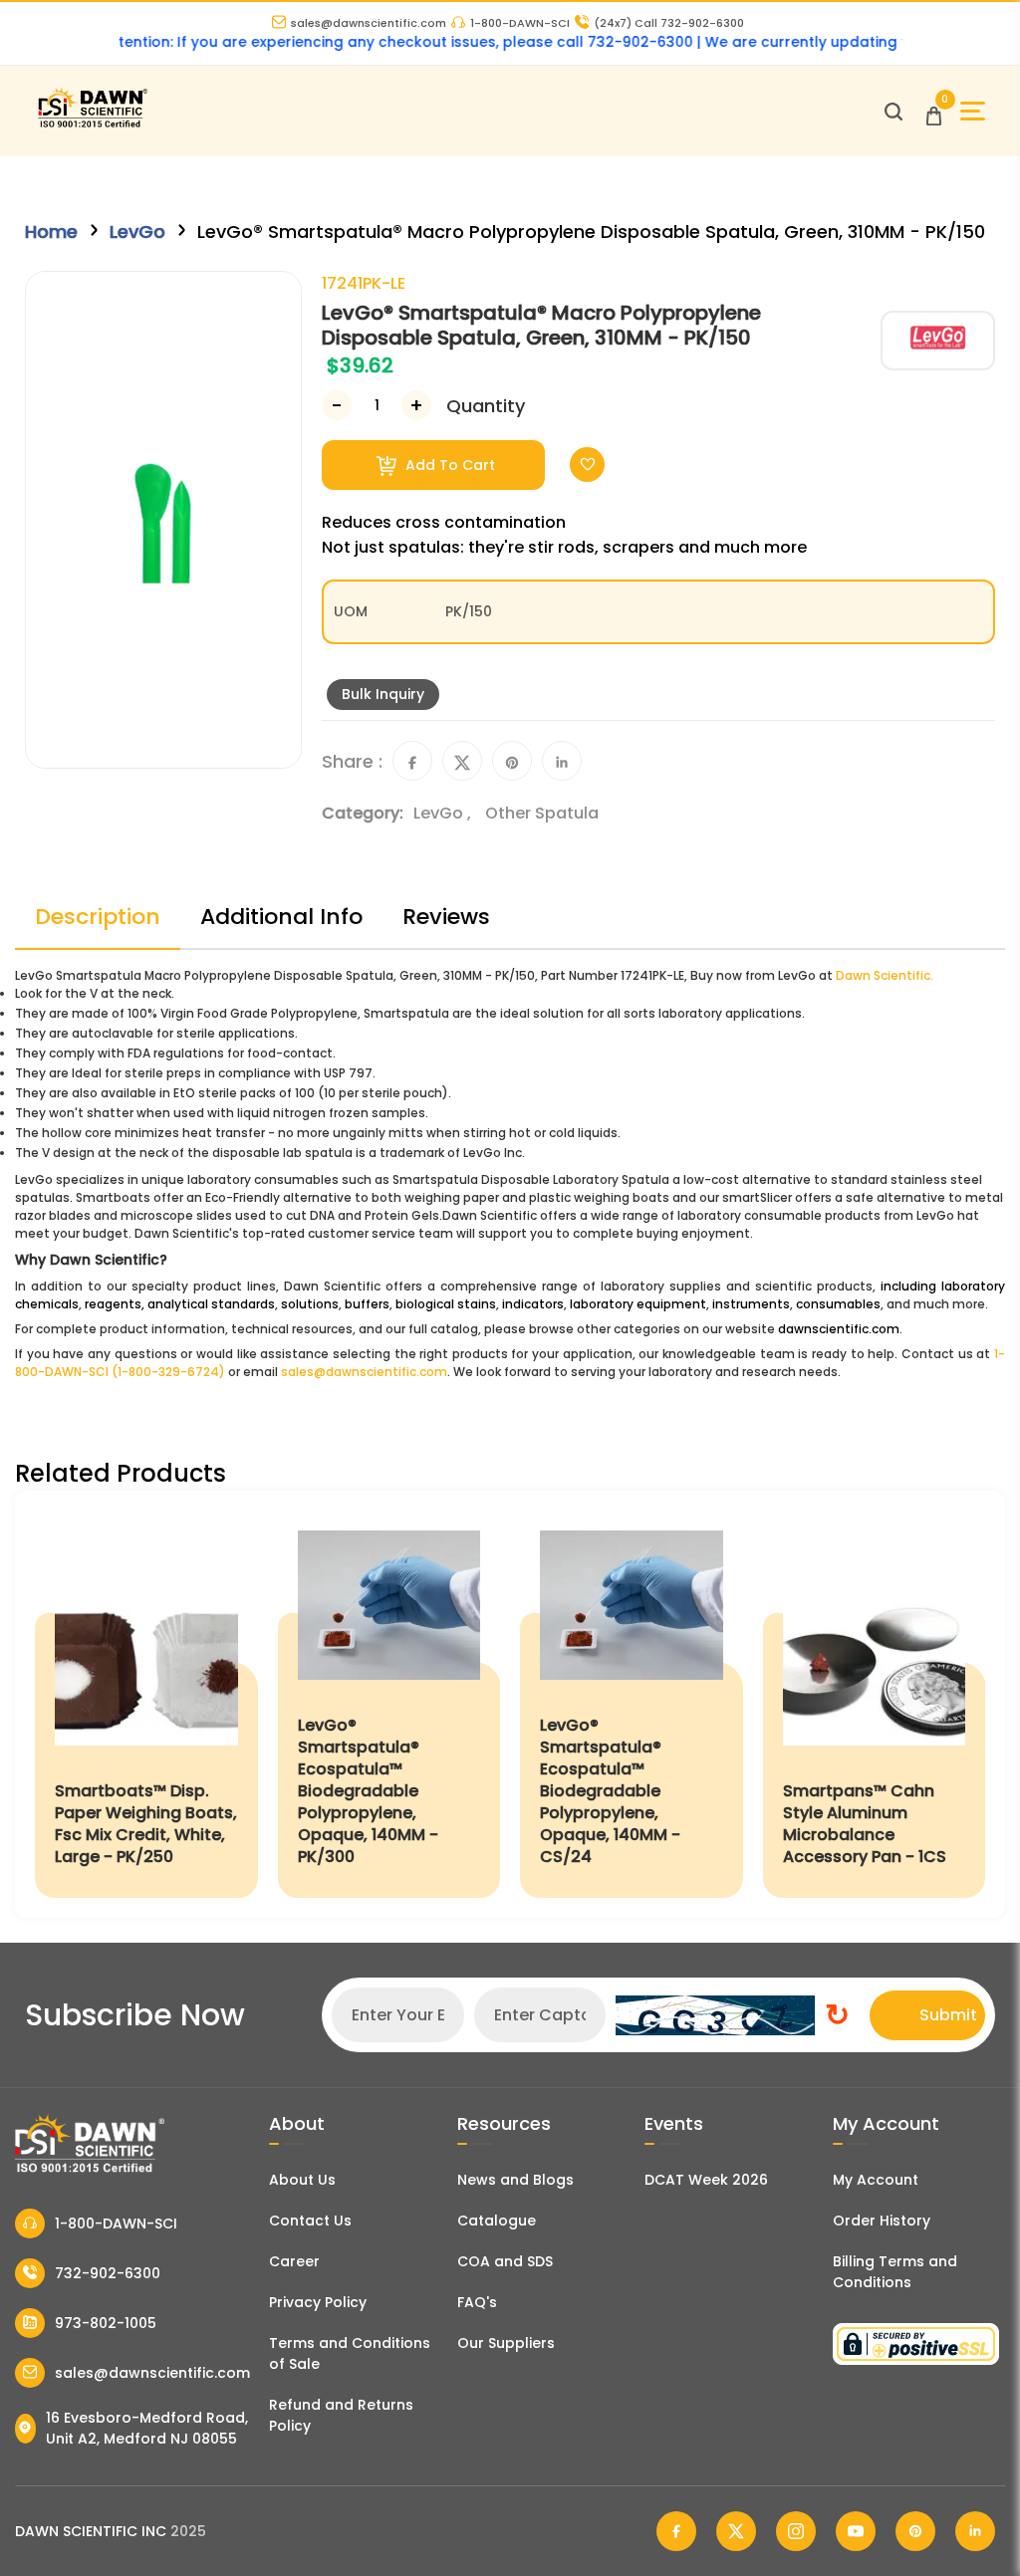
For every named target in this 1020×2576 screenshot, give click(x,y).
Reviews (446, 917)
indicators (533, 1304)
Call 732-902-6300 (669, 23)
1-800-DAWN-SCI (520, 23)
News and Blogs (515, 2180)
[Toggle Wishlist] (587, 465)
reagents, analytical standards (180, 1304)
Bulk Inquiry (383, 694)
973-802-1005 (106, 2323)
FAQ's (477, 2302)
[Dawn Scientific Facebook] (676, 2531)
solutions (310, 1304)
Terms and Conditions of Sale (350, 2353)
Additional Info (281, 917)
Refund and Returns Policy (341, 2415)
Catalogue (497, 2221)
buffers (367, 1304)
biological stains (446, 1304)
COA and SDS (505, 2261)
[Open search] (893, 112)
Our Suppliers (506, 2343)
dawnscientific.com (839, 1329)
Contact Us (310, 2221)
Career (294, 2261)
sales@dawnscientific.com (369, 23)
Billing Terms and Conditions (895, 2272)
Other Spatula (542, 813)
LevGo (137, 232)
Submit (948, 2015)
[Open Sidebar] (973, 111)
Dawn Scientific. (885, 975)
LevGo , (444, 813)
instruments (751, 1304)
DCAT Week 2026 (706, 2180)
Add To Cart (448, 465)
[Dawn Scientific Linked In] (975, 2531)
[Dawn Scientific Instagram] (796, 2531)
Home (51, 232)
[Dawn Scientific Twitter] (736, 2531)
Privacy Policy (318, 2302)
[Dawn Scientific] (92, 125)
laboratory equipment (638, 1304)
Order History (882, 2221)
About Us (302, 2180)
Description (98, 917)
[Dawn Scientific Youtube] (856, 2531)
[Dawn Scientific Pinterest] (915, 2531)
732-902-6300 (108, 2273)
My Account (876, 2180)
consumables (838, 1304)
